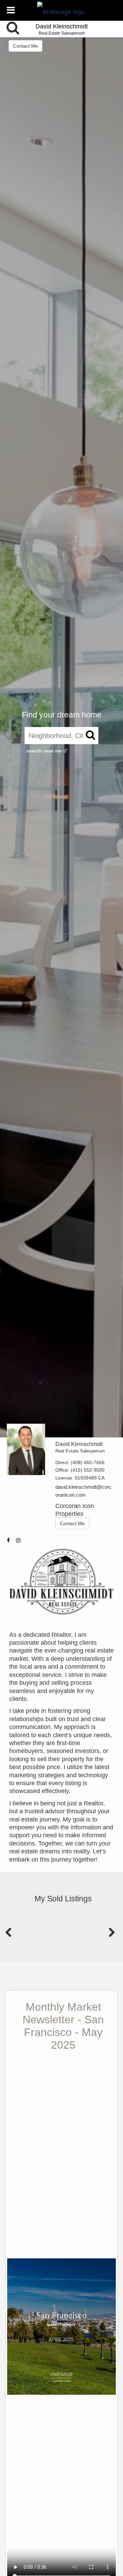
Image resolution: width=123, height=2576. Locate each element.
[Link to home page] (62, 10)
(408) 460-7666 (88, 1462)
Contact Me (25, 46)
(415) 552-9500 (88, 1470)
